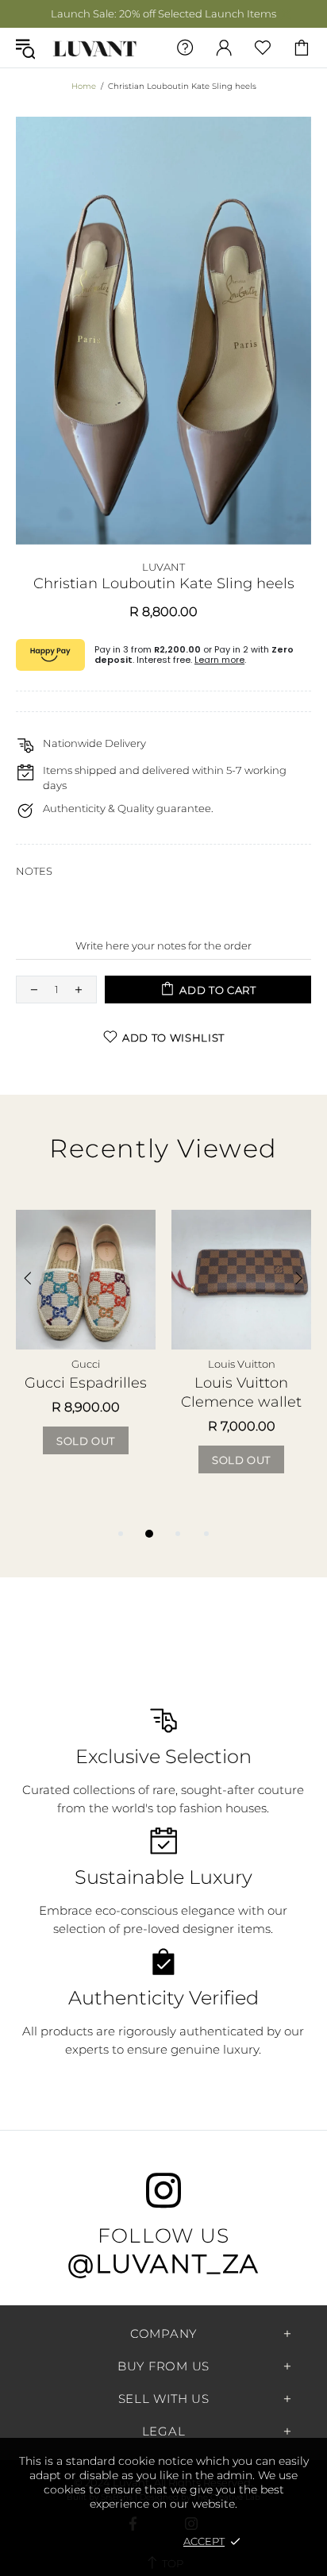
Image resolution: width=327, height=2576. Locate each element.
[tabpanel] (86, 1348)
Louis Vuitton (242, 1364)
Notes (34, 871)
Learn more (219, 660)
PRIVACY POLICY (124, 2541)
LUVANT (95, 47)
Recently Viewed (163, 1148)
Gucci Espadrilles (86, 1382)
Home (84, 86)
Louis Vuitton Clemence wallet (241, 1392)
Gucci (86, 1364)
